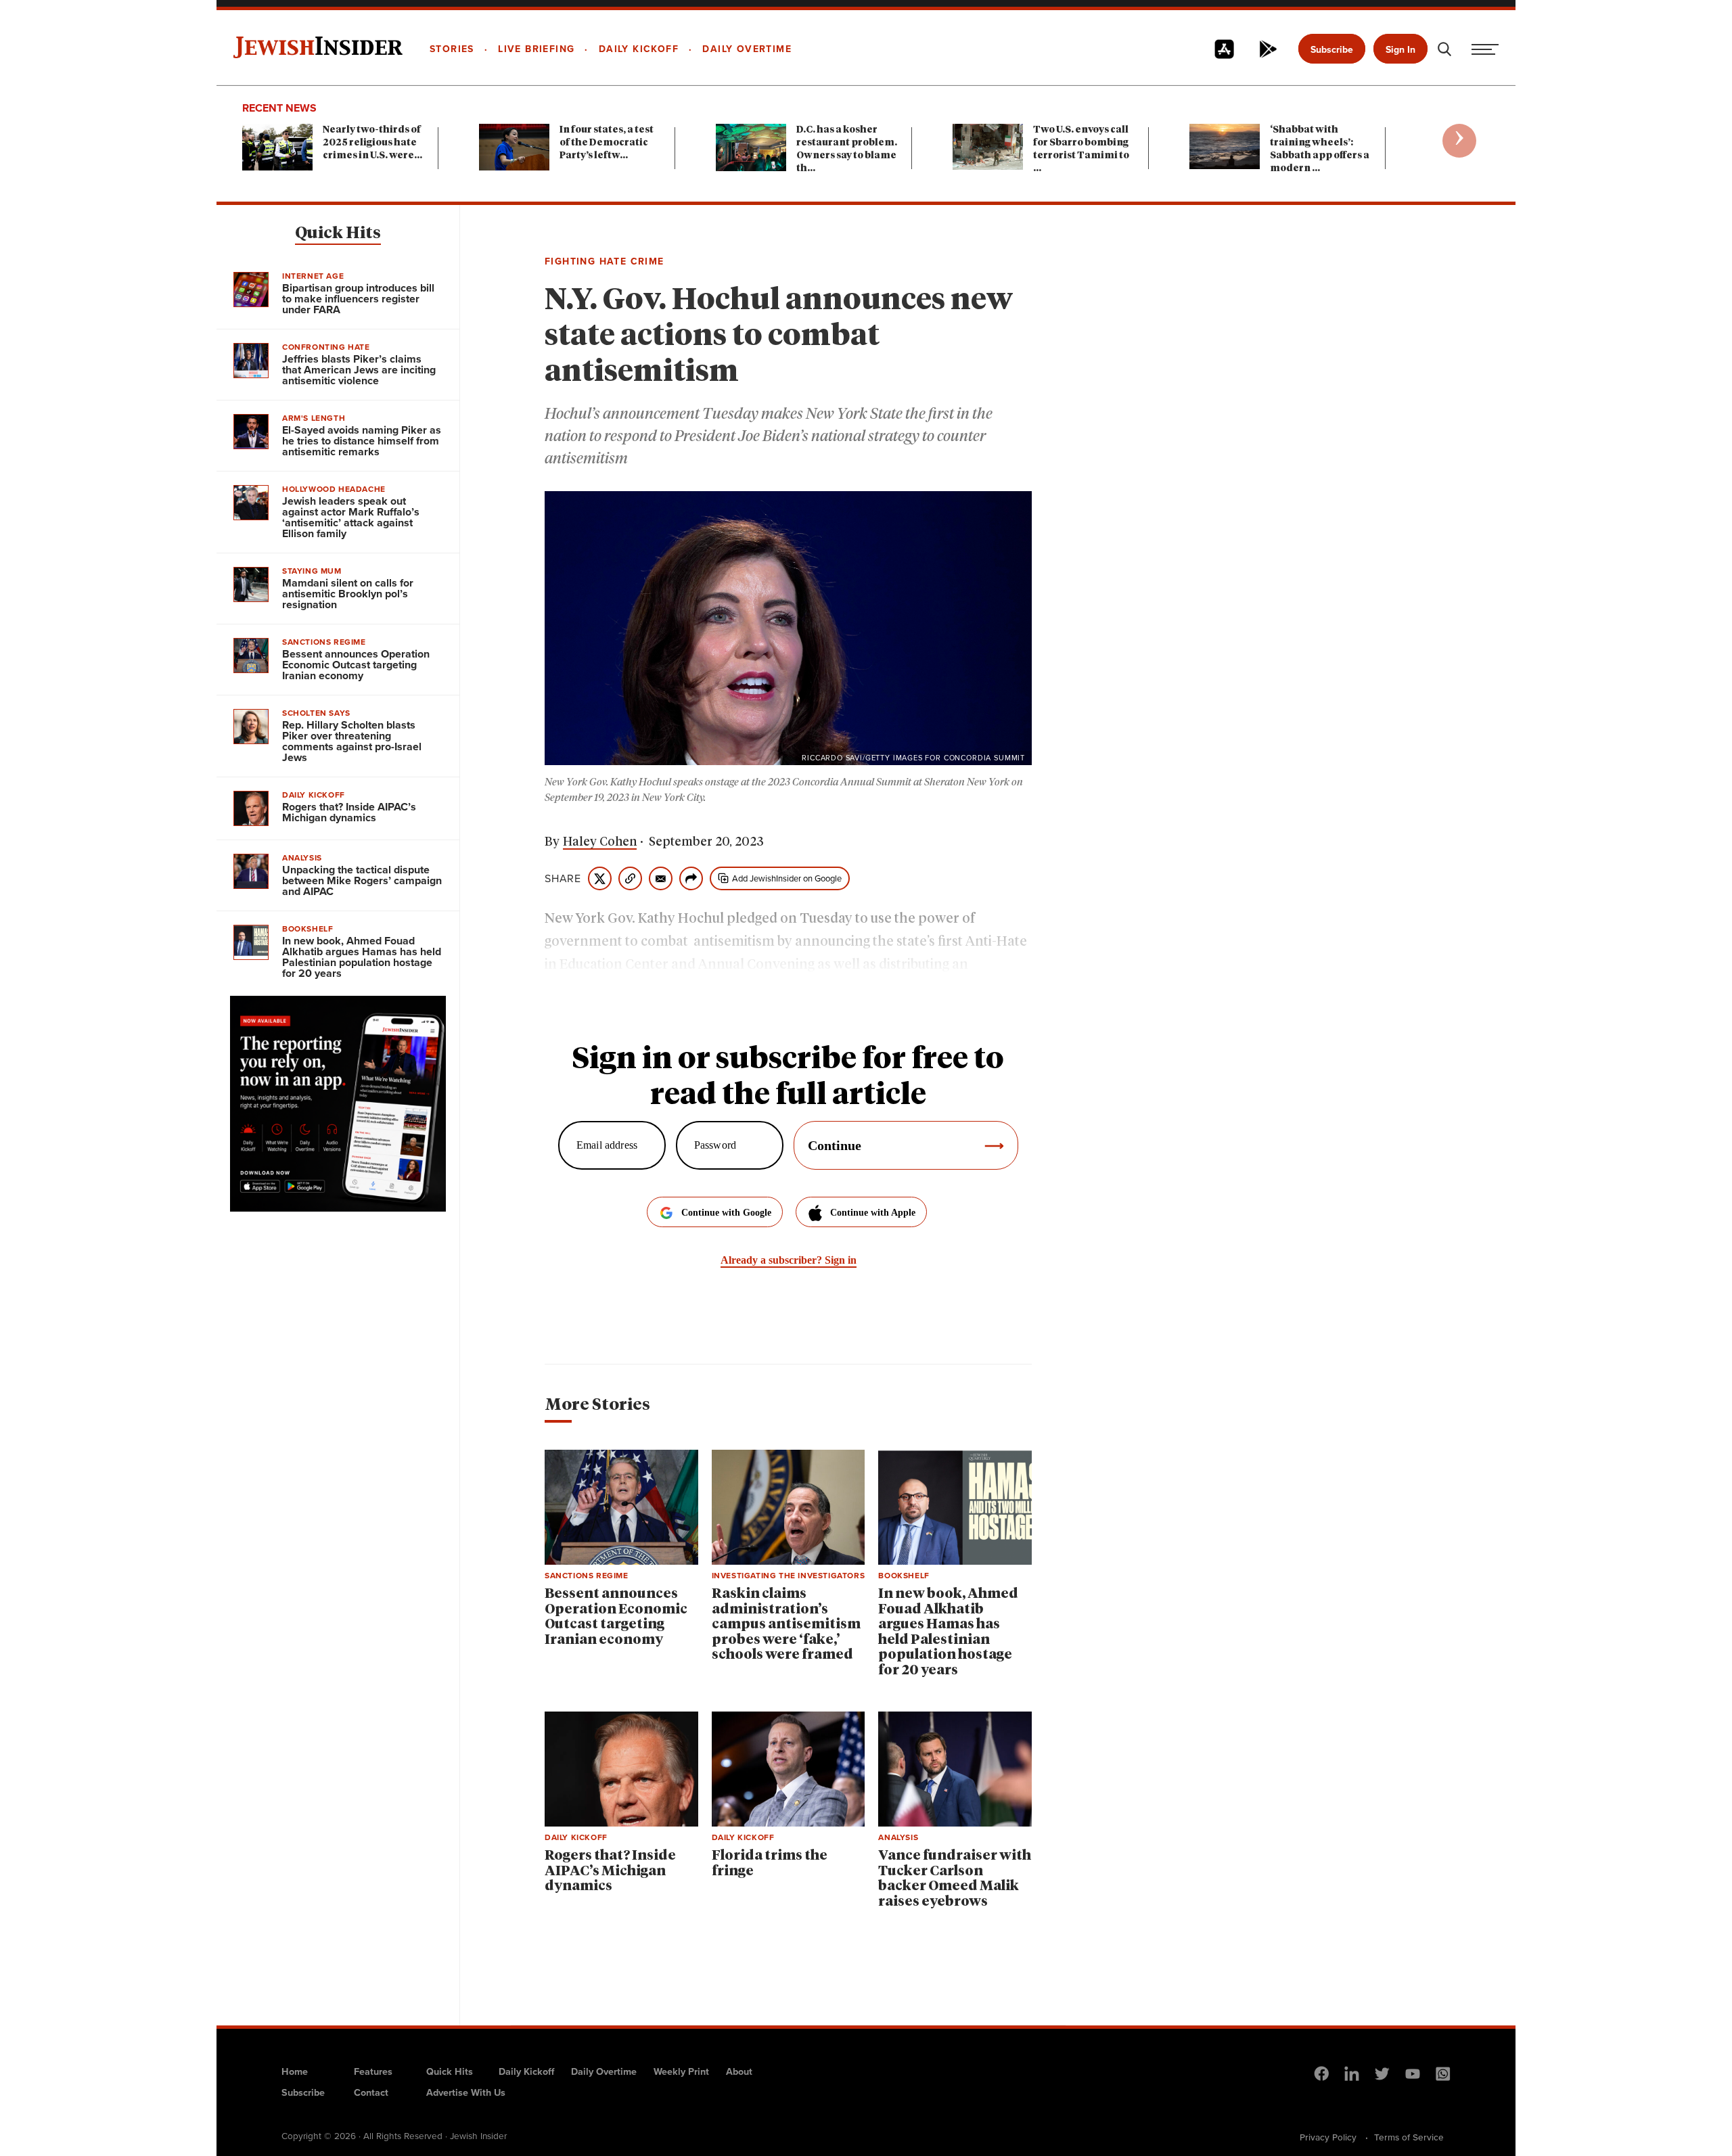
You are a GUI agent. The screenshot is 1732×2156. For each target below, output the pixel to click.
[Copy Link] (630, 878)
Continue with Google (726, 1213)
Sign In (1400, 50)
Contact (371, 2092)
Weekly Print (681, 2071)
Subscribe (1332, 50)
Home (295, 2071)
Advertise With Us (466, 2092)
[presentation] (1459, 141)
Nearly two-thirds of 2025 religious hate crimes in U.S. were (372, 143)
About (739, 2071)
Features (373, 2071)
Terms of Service (1409, 2137)
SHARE (563, 879)
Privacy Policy (1328, 2137)
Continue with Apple (873, 1213)
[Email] (661, 878)
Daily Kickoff (526, 2071)
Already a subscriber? (789, 1260)
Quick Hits (338, 233)
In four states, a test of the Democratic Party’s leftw (607, 143)
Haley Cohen (600, 842)
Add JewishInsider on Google (787, 878)
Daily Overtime (604, 2071)
